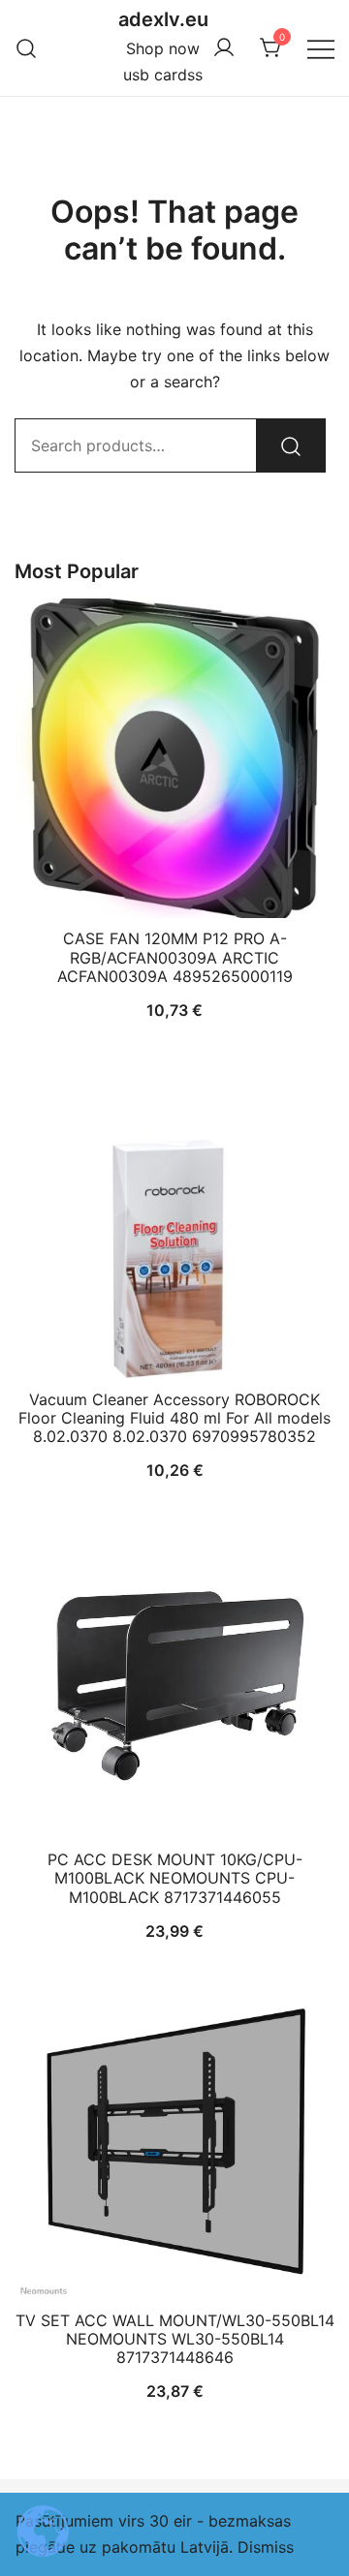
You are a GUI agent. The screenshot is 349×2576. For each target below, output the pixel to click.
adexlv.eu (163, 19)
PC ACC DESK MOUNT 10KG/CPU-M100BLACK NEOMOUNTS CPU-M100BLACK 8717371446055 (175, 1878)
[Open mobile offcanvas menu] (321, 48)
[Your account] (224, 48)
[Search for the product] (291, 445)
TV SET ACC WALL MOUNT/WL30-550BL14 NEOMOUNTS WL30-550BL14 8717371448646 (175, 2339)
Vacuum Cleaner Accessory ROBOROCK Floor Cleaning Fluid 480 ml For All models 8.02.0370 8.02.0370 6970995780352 (174, 1418)
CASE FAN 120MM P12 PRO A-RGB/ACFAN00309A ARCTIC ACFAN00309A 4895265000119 (175, 957)
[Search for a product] (27, 48)
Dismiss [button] (266, 2547)
